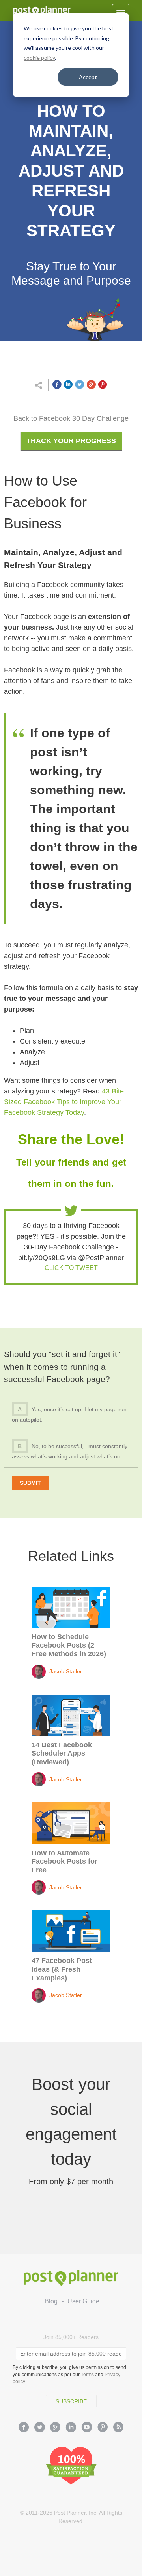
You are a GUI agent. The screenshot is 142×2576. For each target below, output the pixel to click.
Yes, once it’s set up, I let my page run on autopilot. (69, 1414)
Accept (88, 77)
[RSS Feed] (118, 2428)
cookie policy (39, 58)
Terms (87, 2375)
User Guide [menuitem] (83, 2301)
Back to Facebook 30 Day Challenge (71, 418)
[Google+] (55, 2428)
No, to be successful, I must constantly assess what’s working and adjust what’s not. (70, 1451)
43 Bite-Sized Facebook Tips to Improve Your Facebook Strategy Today (65, 1102)
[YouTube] (87, 2428)
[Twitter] (39, 2428)
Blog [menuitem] (51, 2301)
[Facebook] (24, 2428)
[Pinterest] (103, 2428)
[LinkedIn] (71, 2428)
